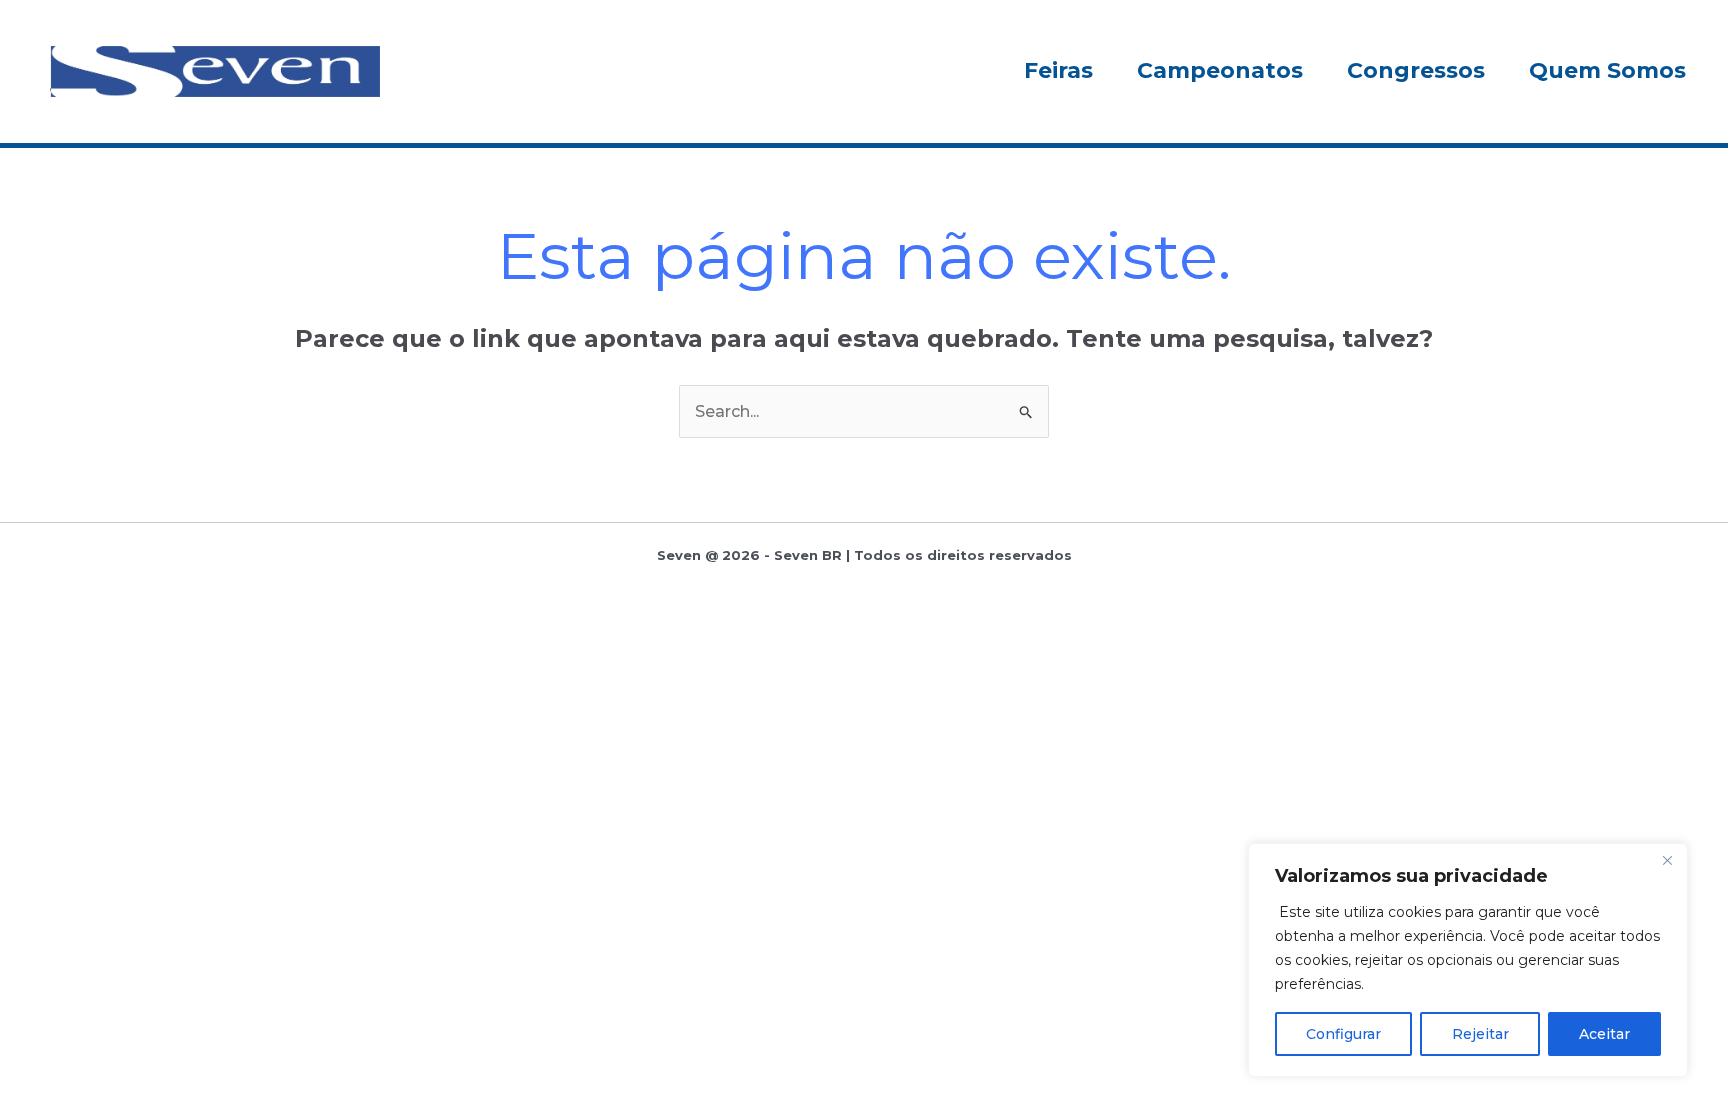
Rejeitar (1480, 1034)
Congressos (1416, 70)
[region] (1468, 960)
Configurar (1343, 1034)
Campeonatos (1220, 70)
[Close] (1667, 860)
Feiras (1058, 70)
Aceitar (1604, 1034)
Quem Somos (1607, 70)
